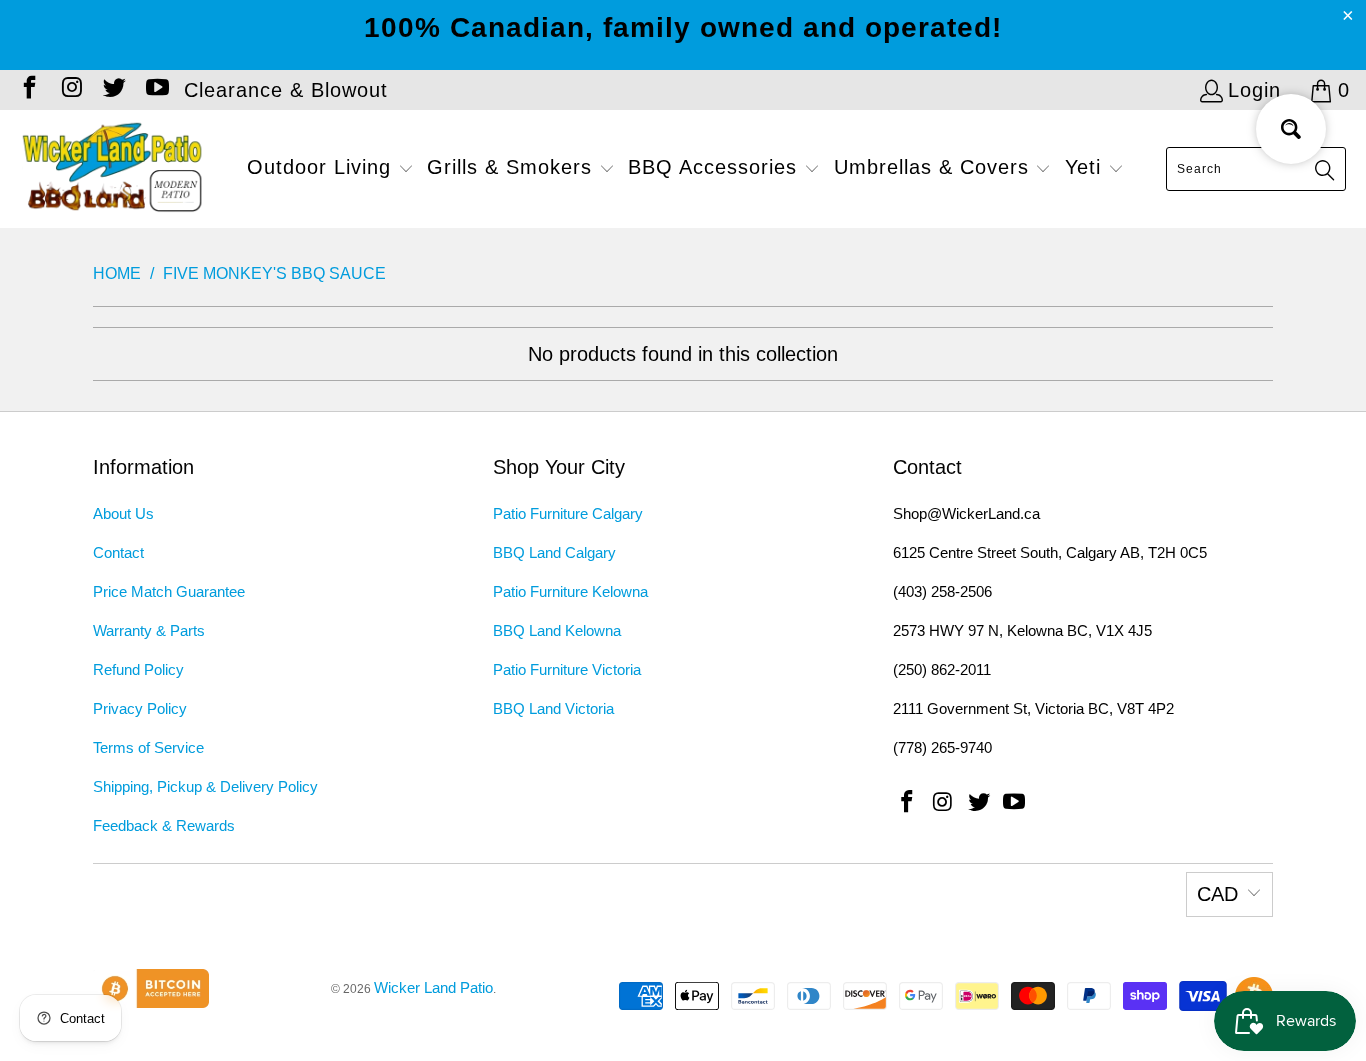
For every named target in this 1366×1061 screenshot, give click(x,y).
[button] (330, 169)
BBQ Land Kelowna (557, 630)
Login (1254, 90)
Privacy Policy (140, 708)
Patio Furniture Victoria (567, 669)
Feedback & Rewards (164, 825)
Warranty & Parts (149, 630)
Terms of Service (148, 747)
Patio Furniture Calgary (568, 513)
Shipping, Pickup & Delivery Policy (205, 786)
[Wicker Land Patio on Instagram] (70, 90)
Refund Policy (138, 669)
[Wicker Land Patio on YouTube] (155, 90)
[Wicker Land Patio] (112, 169)
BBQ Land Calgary (554, 552)
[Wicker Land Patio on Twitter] (113, 90)
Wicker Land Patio (433, 987)
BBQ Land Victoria (553, 708)
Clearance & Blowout (286, 90)
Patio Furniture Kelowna (570, 591)
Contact (118, 552)
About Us (123, 513)
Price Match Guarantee (169, 591)
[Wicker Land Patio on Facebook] (28, 90)
